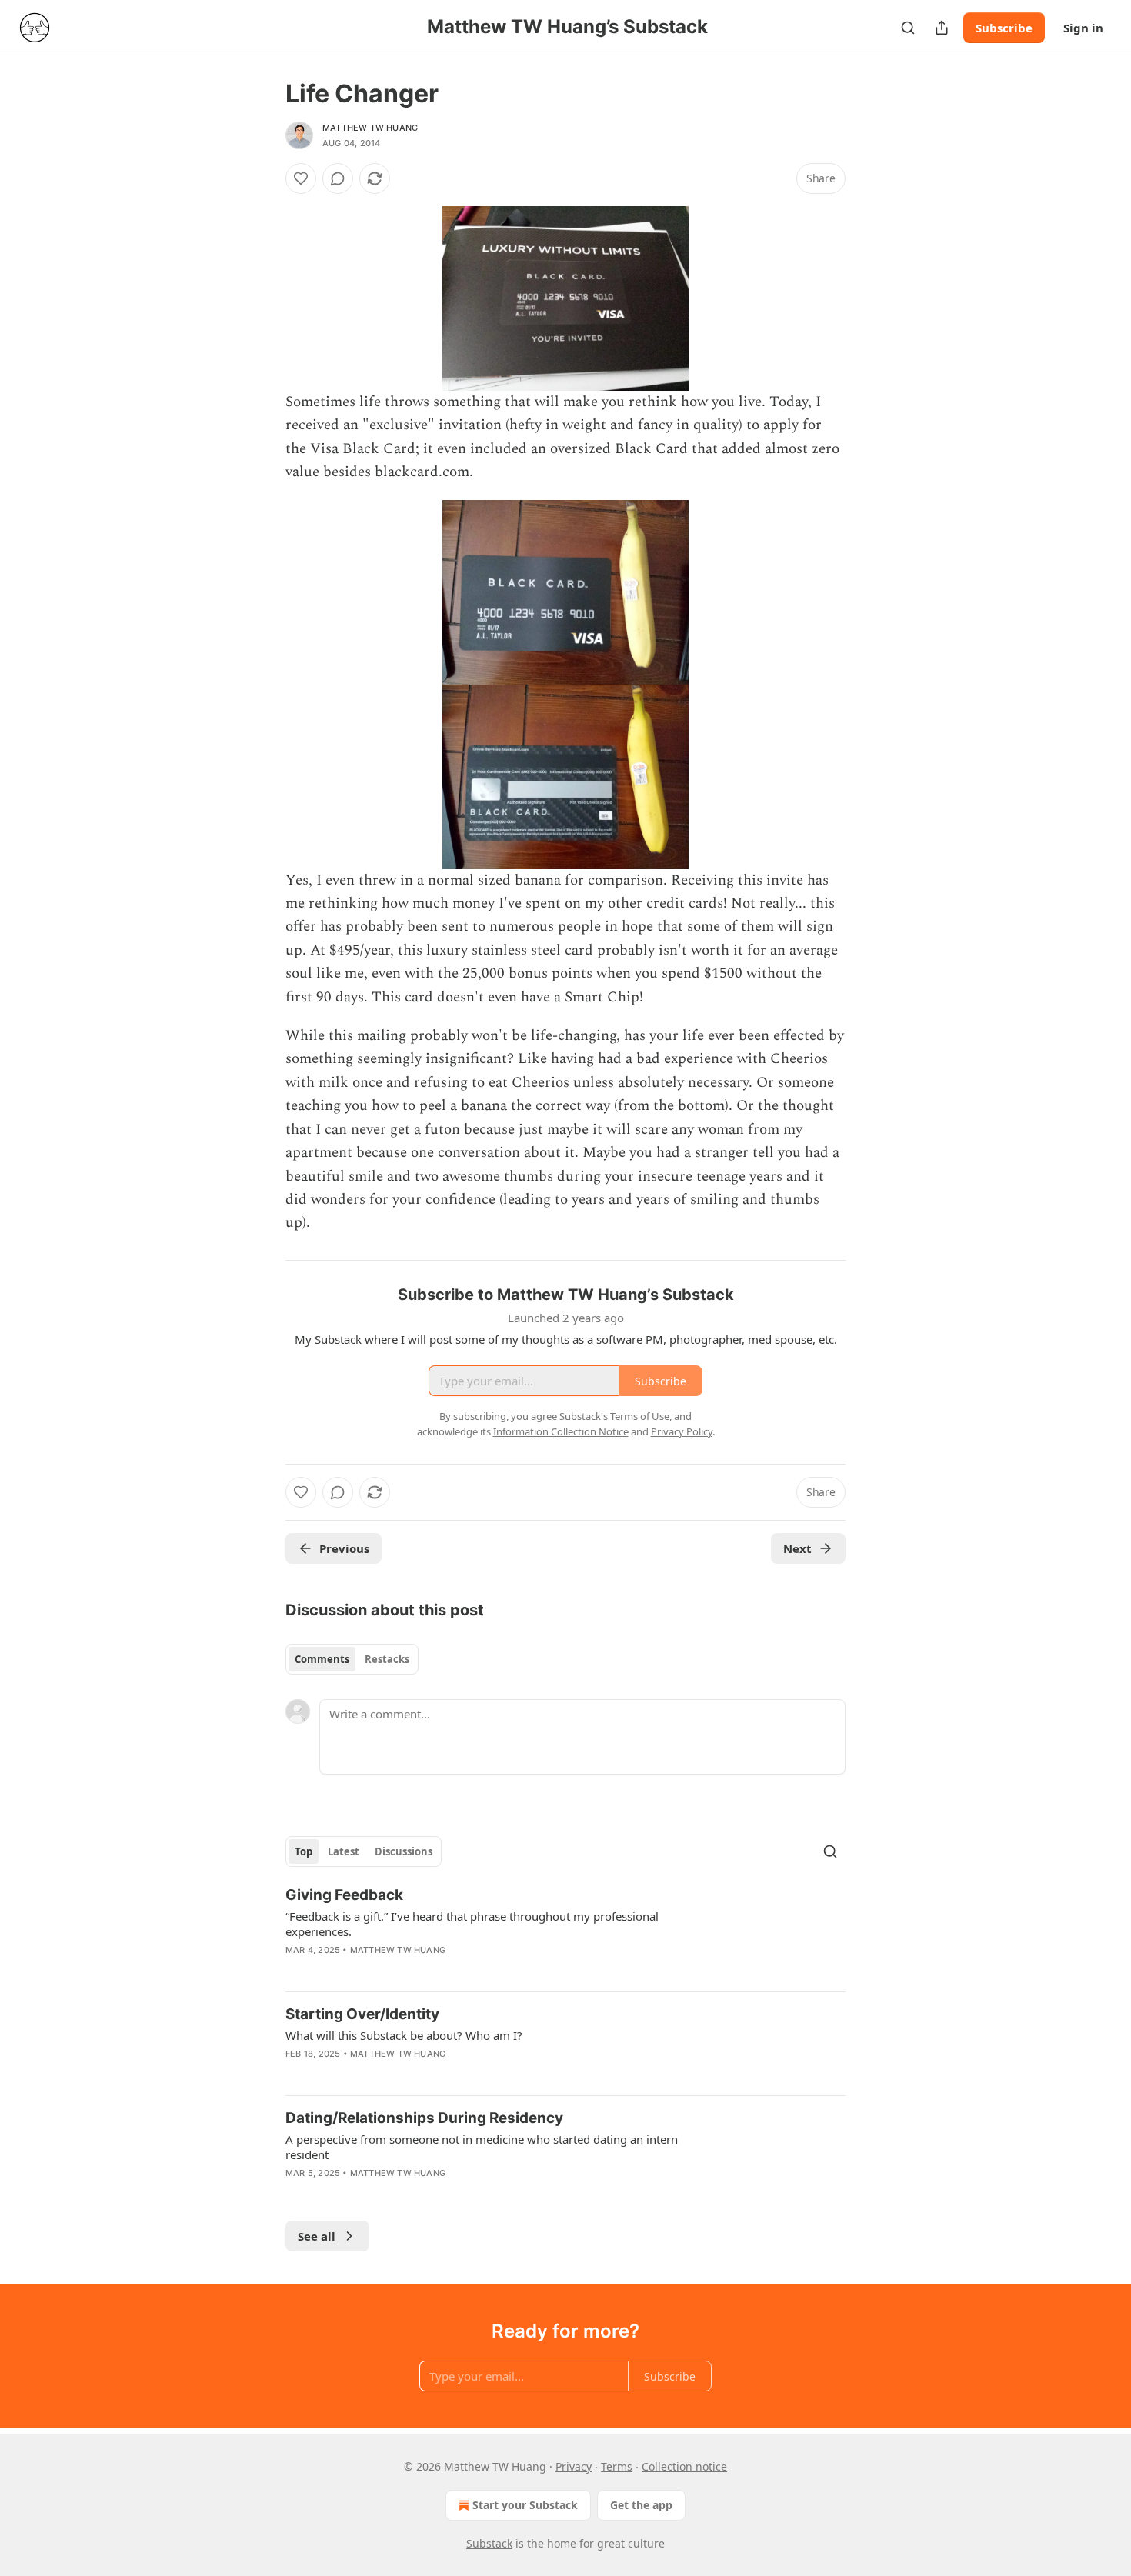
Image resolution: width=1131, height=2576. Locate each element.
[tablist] (352, 1659)
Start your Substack (525, 2505)
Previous (344, 1548)
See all (317, 2236)
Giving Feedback (344, 1895)
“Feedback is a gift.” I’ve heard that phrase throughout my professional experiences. (472, 1924)
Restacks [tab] (387, 1659)
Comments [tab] (322, 1659)
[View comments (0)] (338, 178)
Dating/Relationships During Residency (424, 2118)
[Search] (908, 28)
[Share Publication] (942, 28)
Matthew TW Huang (370, 128)
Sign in (1083, 28)
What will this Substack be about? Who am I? (404, 2035)
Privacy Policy (682, 1431)
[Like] (301, 178)
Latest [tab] (344, 1851)
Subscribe (1004, 28)
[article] (565, 1932)
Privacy (574, 2466)
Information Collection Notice (561, 1431)
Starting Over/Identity (362, 2014)
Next (797, 1548)
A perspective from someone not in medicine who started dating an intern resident (482, 2147)
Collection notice (684, 2466)
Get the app (641, 2505)
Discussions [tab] (404, 1851)
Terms (617, 2466)
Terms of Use (640, 1416)
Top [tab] (304, 1851)
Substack (489, 2543)
